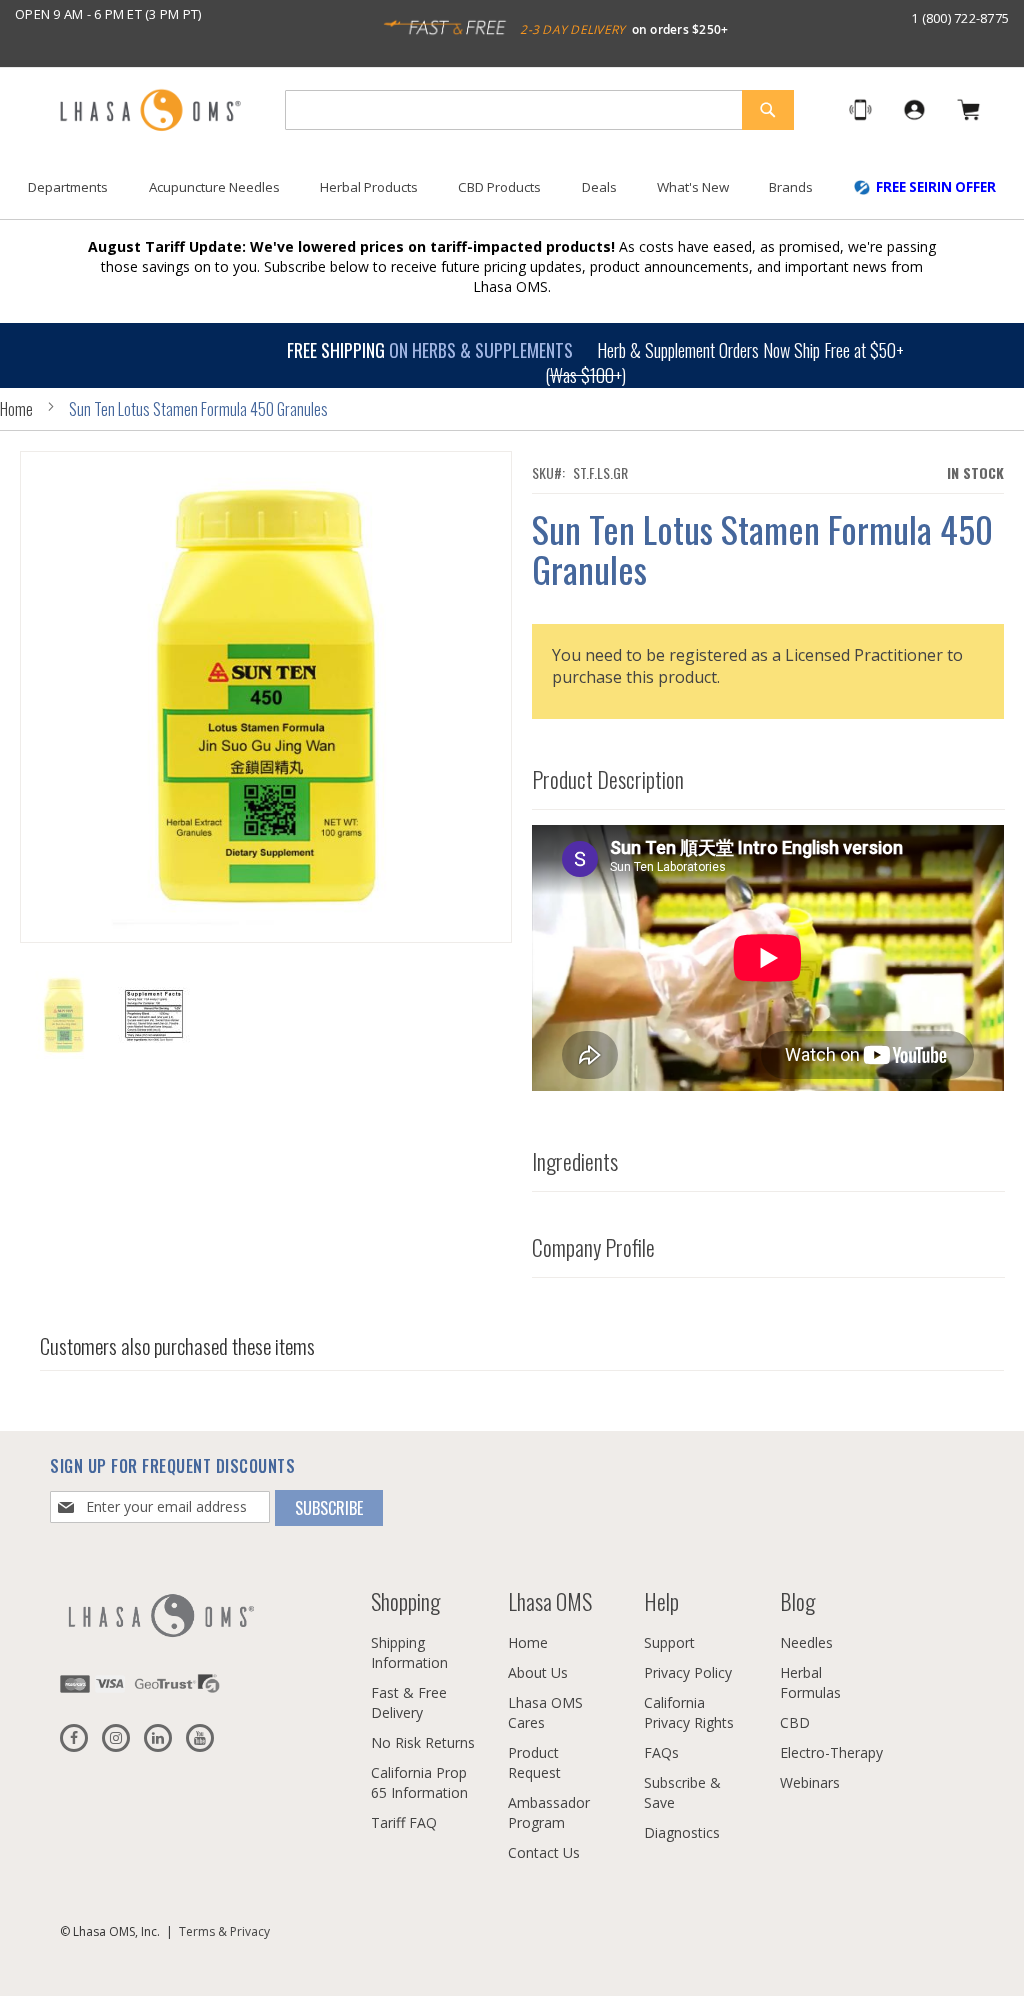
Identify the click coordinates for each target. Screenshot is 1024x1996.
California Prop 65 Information (419, 1782)
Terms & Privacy (224, 1931)
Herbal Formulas (810, 1682)
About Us (538, 1672)
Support (669, 1642)
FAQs (661, 1752)
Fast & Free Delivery (409, 1702)
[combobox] (539, 110)
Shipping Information (409, 1652)
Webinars (810, 1782)
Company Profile (593, 1247)
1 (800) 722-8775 (960, 18)
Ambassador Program (549, 1812)
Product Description (608, 779)
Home (16, 409)
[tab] (768, 774)
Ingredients (575, 1161)
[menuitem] (68, 187)
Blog (797, 1601)
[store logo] (150, 111)
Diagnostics (682, 1832)
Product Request (534, 1762)
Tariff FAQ (404, 1822)
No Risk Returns (423, 1742)
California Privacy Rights (689, 1712)
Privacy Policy (688, 1672)
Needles (806, 1642)
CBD (795, 1722)
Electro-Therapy (831, 1752)
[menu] (512, 195)
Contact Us (544, 1852)
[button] (154, 1015)
